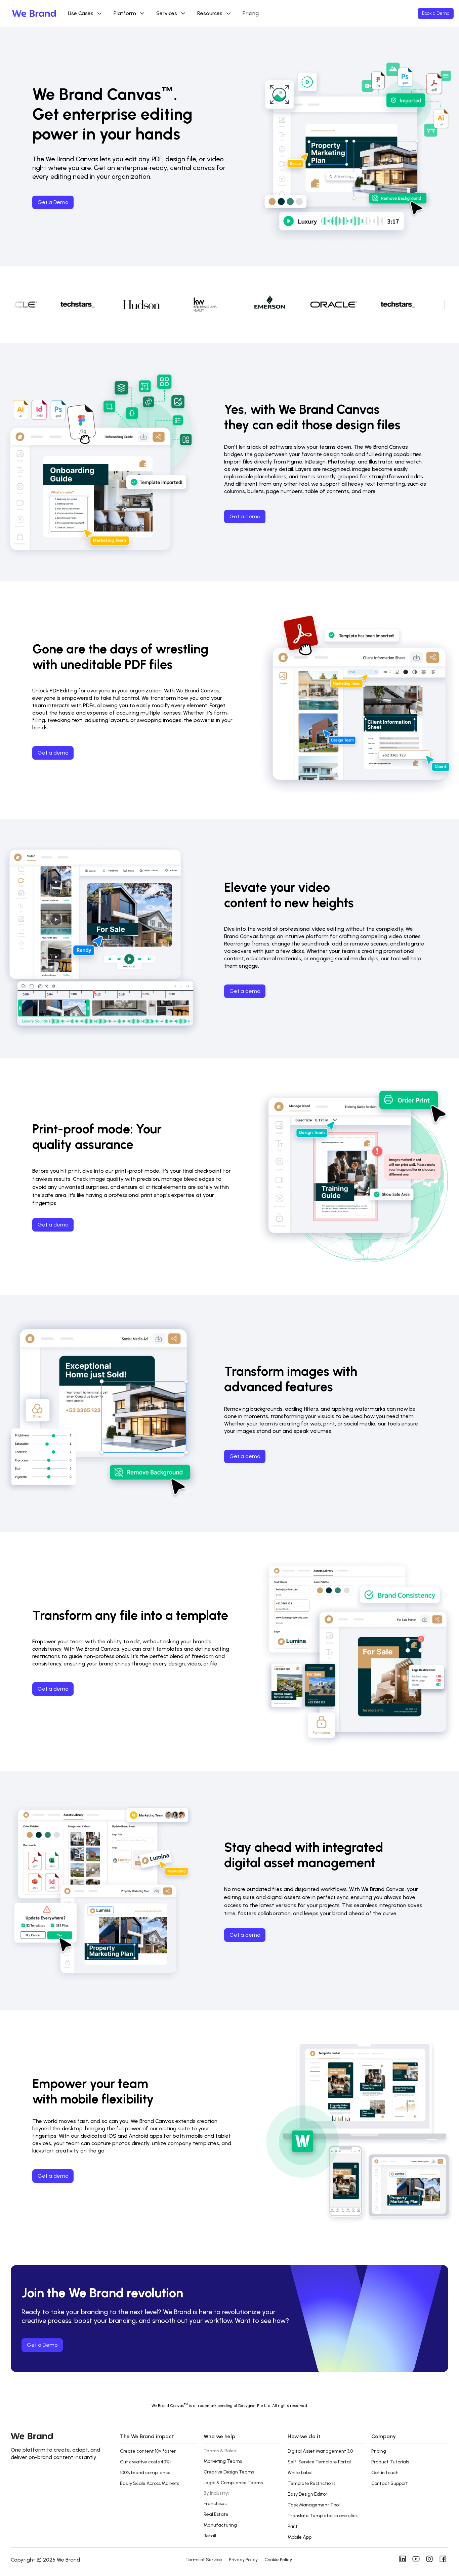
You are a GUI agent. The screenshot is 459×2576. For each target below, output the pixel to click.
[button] (158, 2440)
